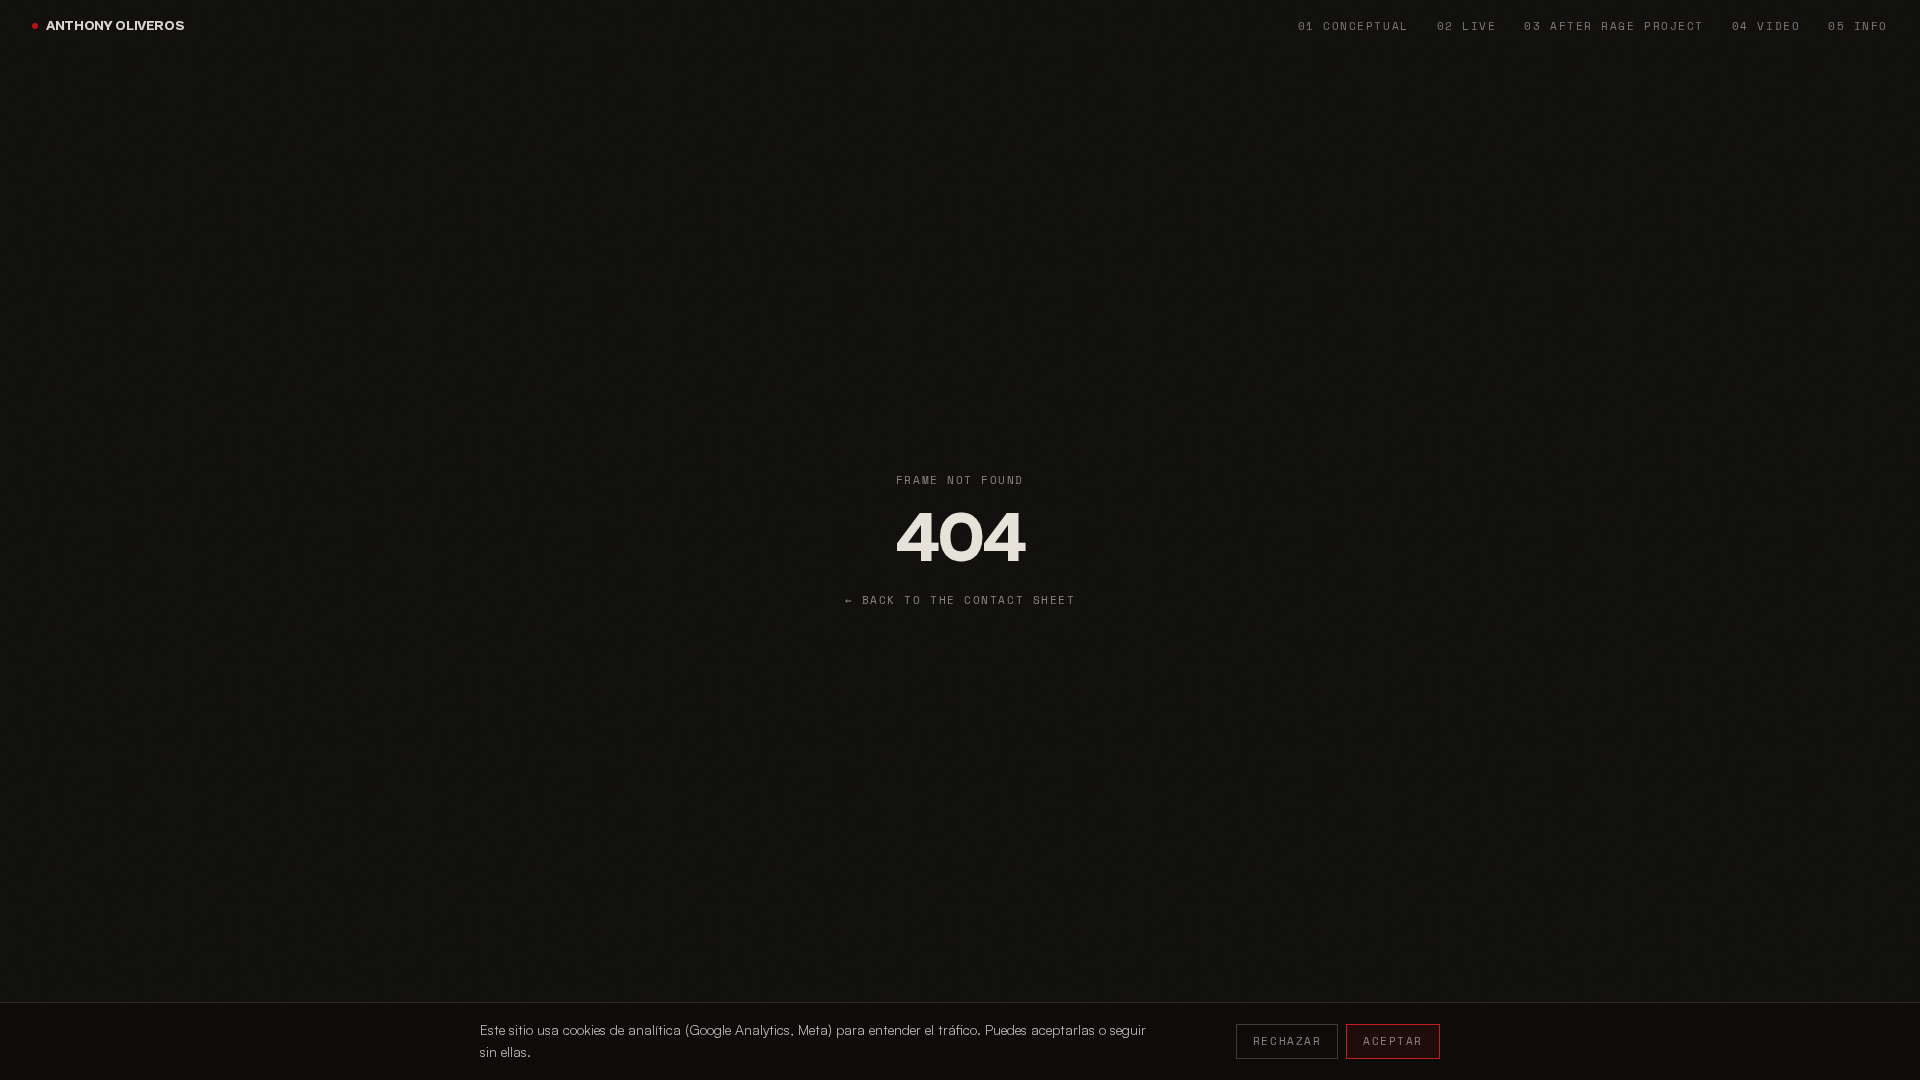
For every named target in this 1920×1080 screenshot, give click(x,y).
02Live (1467, 26)
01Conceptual (1353, 26)
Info (1858, 26)
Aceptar (1393, 1041)
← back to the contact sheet (960, 600)
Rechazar (1287, 1041)
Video (1766, 26)
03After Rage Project (1613, 26)
